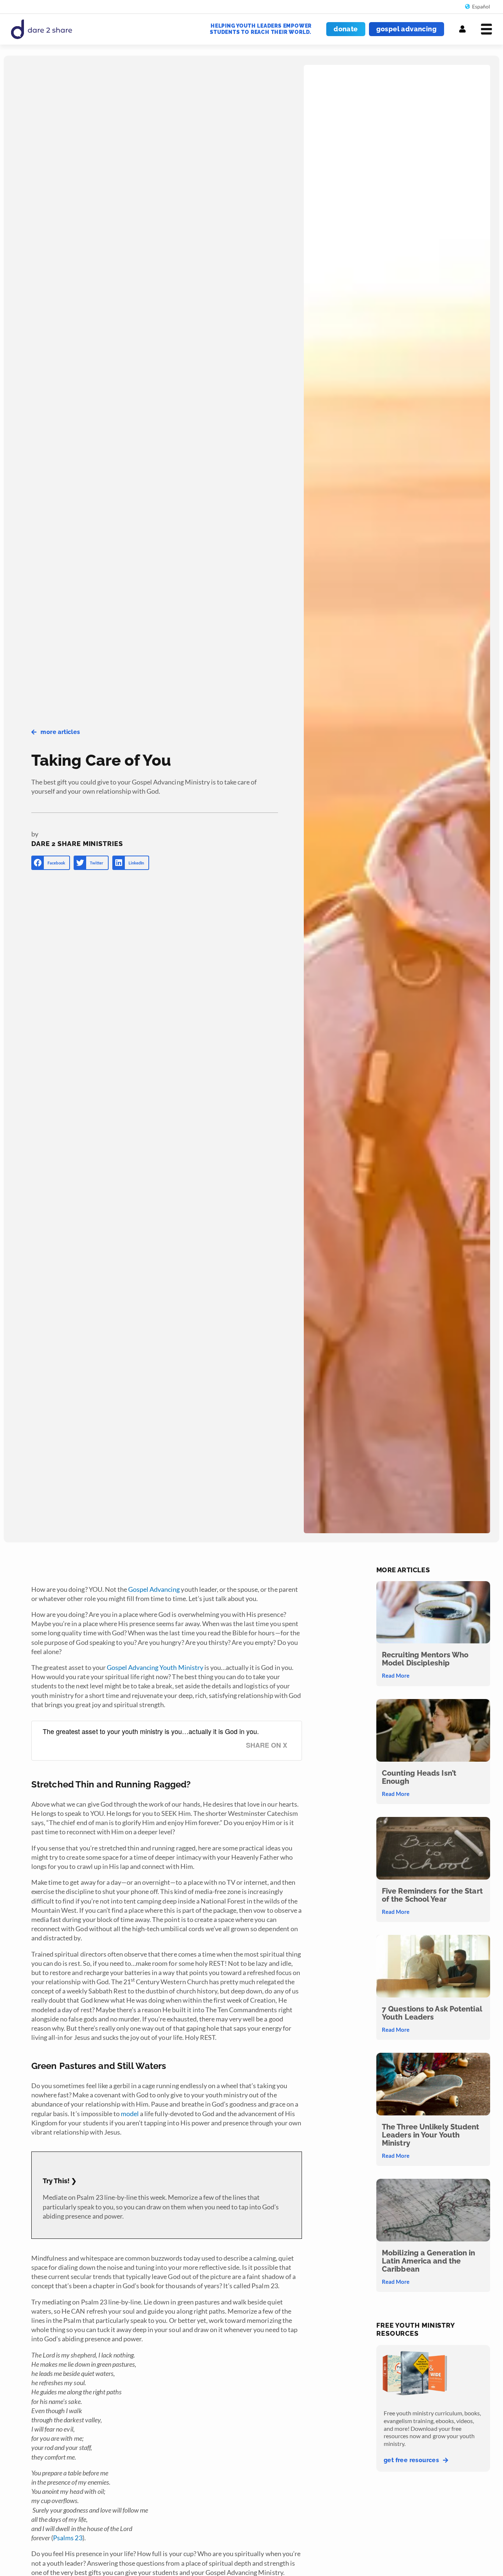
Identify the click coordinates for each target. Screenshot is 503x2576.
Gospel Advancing (154, 1589)
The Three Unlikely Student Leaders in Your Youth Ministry (431, 2135)
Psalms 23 (68, 2538)
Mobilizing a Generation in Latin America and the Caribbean (429, 2261)
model (130, 2114)
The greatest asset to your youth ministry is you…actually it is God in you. (151, 1731)
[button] (51, 863)
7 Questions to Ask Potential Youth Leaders (432, 2013)
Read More (396, 1675)
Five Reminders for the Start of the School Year (432, 1895)
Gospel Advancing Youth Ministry (155, 1667)
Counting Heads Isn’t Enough (419, 1777)
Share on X (267, 1745)
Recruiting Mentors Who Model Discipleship (425, 1659)
